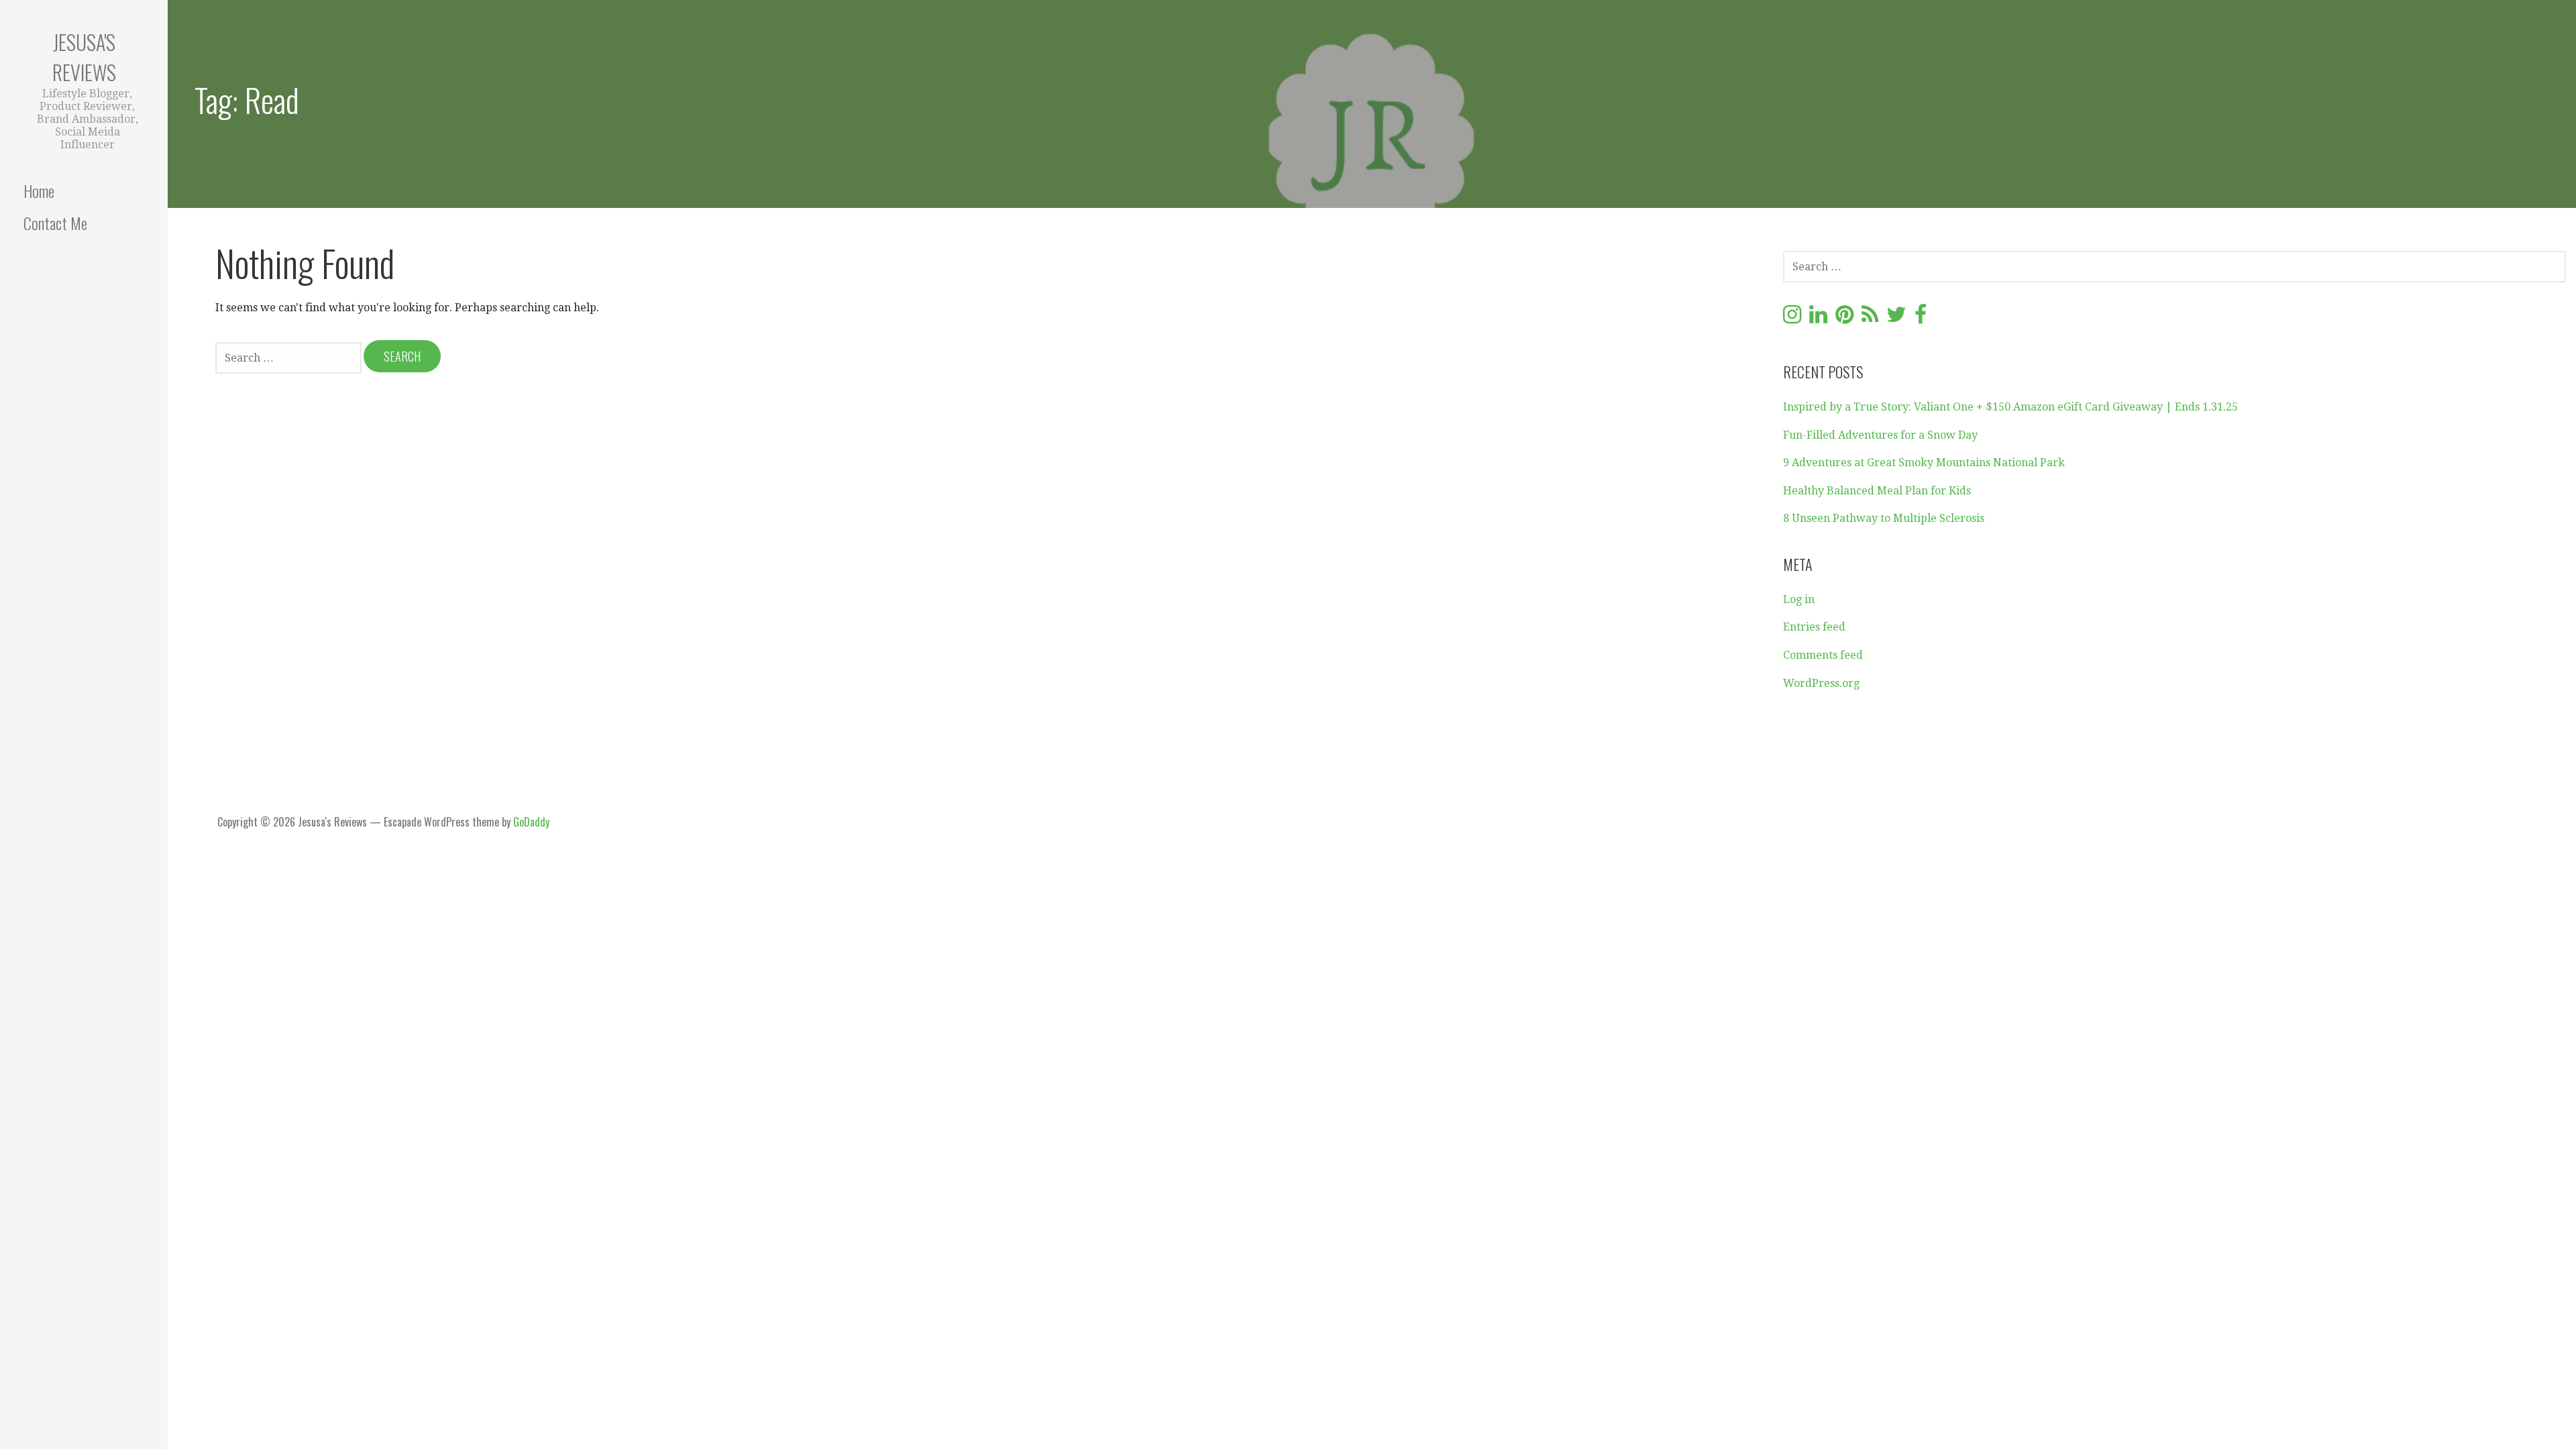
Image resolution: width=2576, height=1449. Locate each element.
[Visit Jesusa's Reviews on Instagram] (1792, 318)
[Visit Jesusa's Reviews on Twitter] (1896, 318)
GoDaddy (531, 822)
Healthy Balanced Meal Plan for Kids (1877, 491)
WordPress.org (1821, 683)
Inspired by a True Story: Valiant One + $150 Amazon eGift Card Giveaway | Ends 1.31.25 (2010, 407)
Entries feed (1814, 627)
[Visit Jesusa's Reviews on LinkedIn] (1818, 318)
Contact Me (55, 223)
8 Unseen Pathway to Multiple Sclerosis (1884, 518)
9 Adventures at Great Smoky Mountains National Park (1924, 463)
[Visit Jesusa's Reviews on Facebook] (1921, 318)
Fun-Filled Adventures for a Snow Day (1880, 435)
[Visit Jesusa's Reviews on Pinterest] (1844, 318)
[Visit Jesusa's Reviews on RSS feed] (1870, 318)
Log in (1799, 599)
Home (39, 191)
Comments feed (1823, 655)
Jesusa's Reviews (84, 57)
